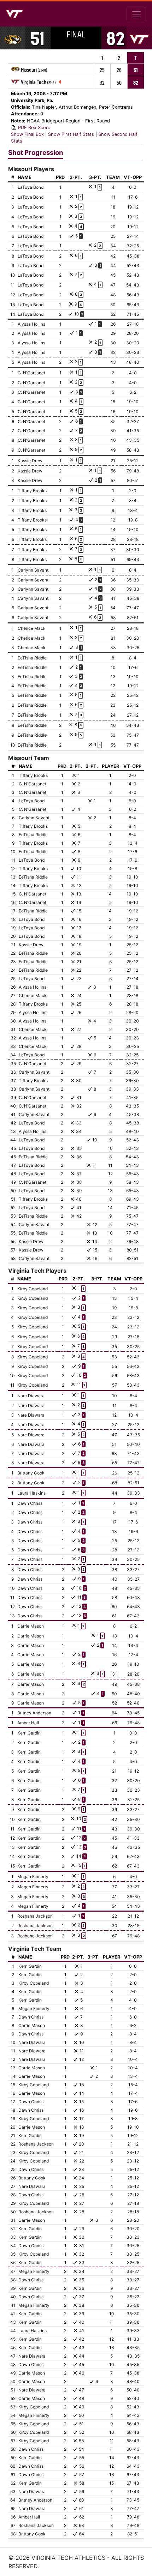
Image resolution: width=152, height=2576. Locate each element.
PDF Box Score (34, 128)
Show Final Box (27, 134)
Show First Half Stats (71, 134)
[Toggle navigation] (136, 14)
